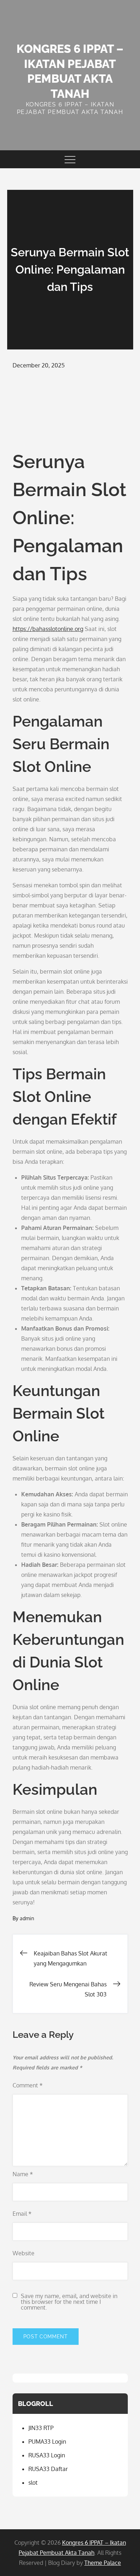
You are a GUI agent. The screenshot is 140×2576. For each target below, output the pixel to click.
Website (24, 2253)
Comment (28, 2085)
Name (23, 2174)
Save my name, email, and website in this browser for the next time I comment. (69, 2302)
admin (27, 1918)
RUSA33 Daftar (48, 2469)
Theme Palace (103, 2563)
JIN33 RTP (41, 2428)
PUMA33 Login (47, 2442)
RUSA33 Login (47, 2455)
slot (33, 2483)
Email (22, 2214)
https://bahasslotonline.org (48, 629)
